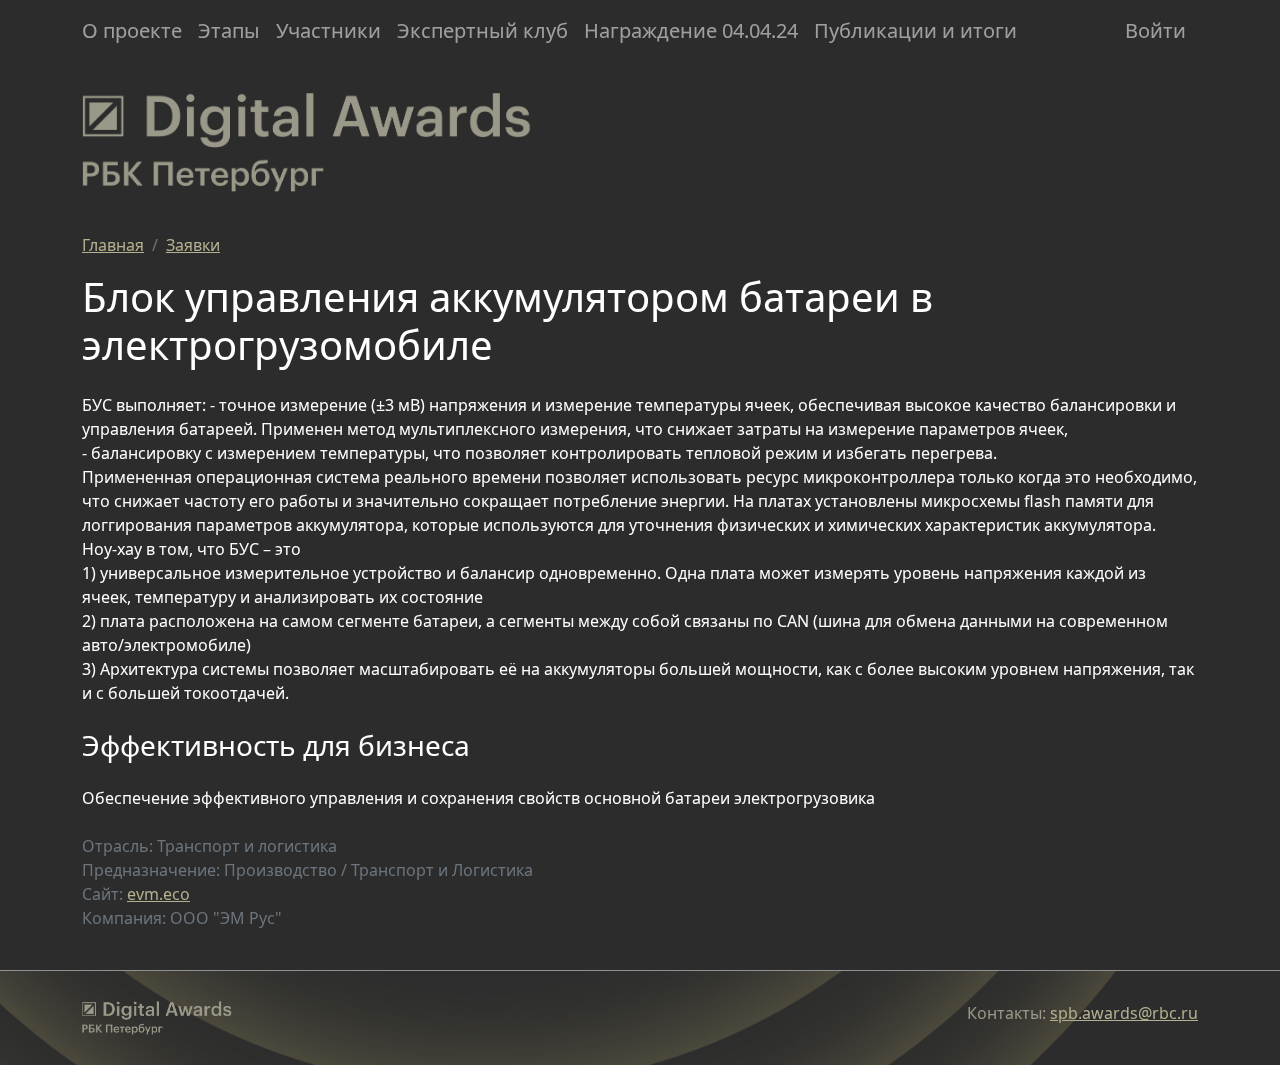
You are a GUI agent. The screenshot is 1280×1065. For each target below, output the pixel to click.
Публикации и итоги (915, 30)
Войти (1155, 30)
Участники (328, 30)
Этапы (229, 30)
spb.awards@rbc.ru (1124, 1013)
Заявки (193, 245)
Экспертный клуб (482, 30)
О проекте (132, 30)
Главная (113, 245)
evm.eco (158, 894)
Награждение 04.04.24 (691, 30)
